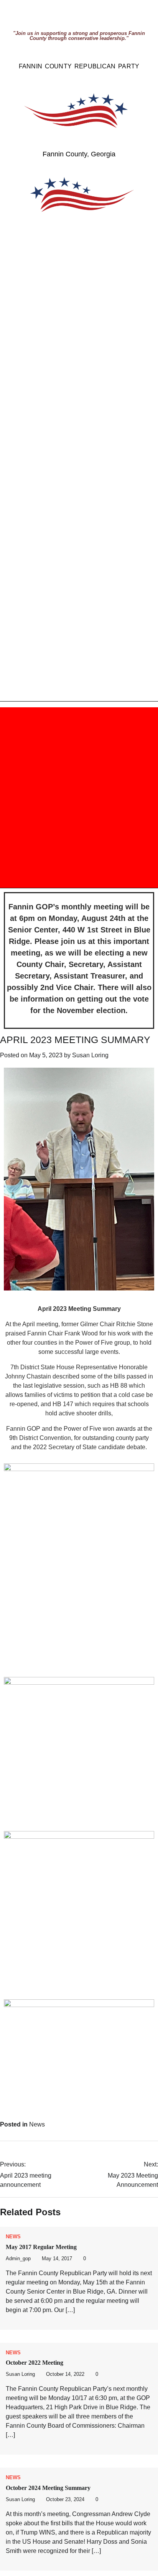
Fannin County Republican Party (79, 66)
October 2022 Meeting (35, 2363)
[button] (37, 798)
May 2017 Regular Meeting (41, 2247)
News (37, 2124)
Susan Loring (90, 1055)
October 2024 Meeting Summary (48, 2488)
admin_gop (18, 2259)
